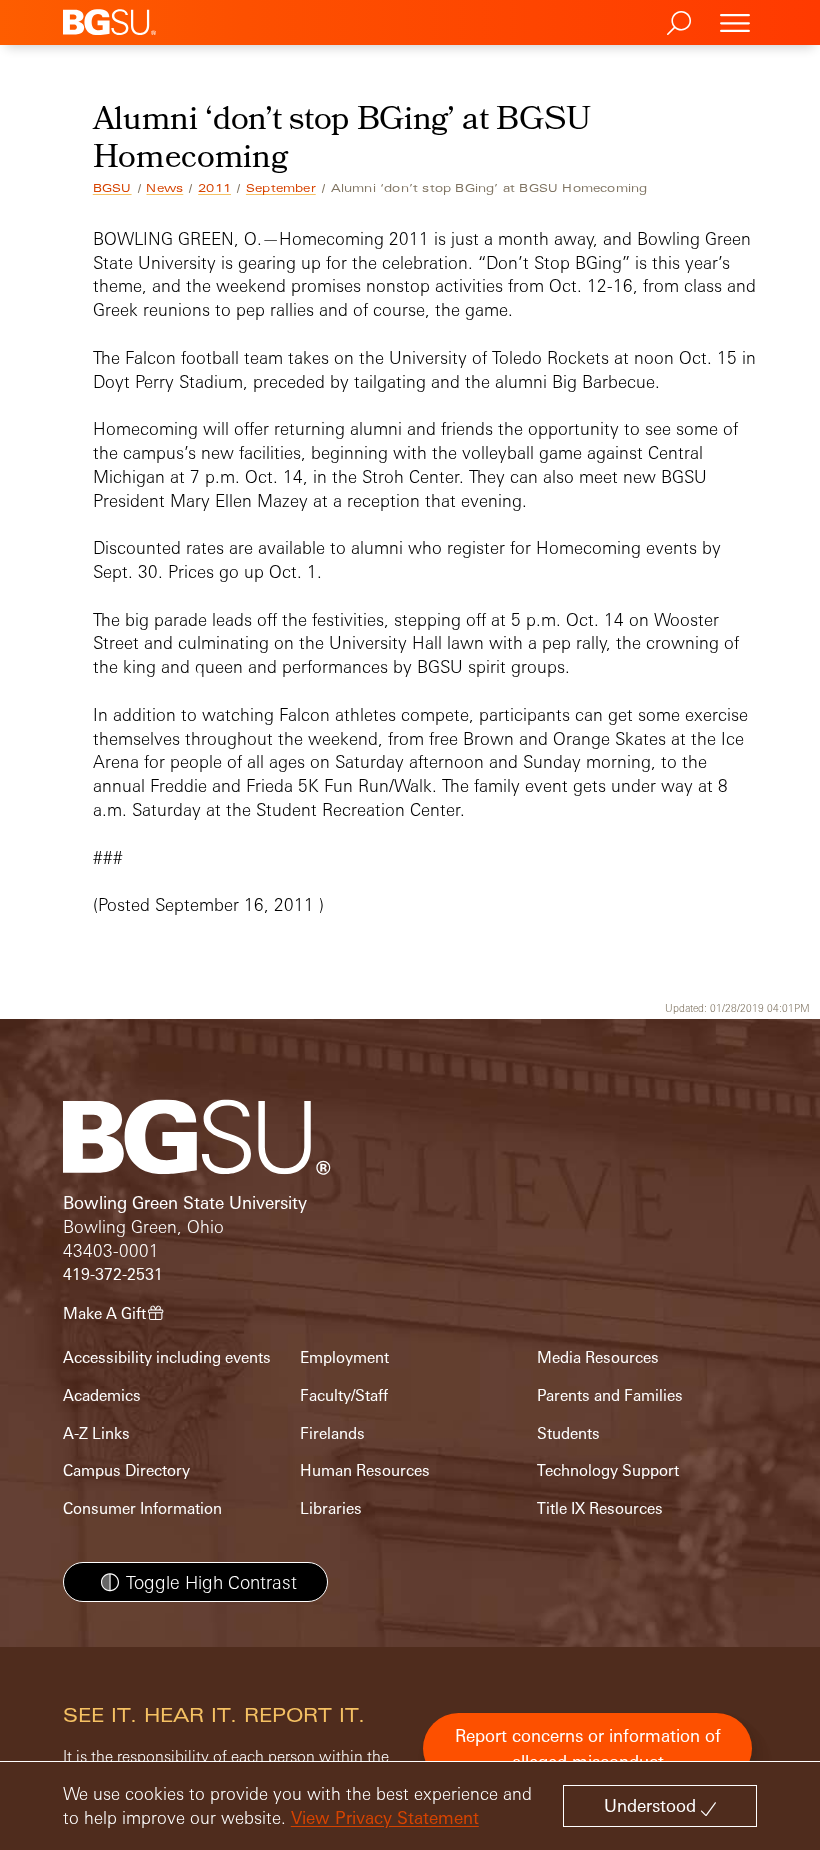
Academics (102, 1395)
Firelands (332, 1433)
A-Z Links (96, 1433)
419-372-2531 (113, 1274)
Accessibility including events (167, 1357)
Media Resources (598, 1357)
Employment (344, 1357)
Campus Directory (126, 1470)
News (164, 188)
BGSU (112, 188)
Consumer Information (142, 1508)
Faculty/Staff (344, 1395)
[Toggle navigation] (735, 22)
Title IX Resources (600, 1508)
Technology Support (608, 1470)
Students (568, 1433)
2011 (214, 188)
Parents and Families (610, 1395)
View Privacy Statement (385, 1817)
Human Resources (365, 1470)
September (281, 188)
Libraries (331, 1508)
